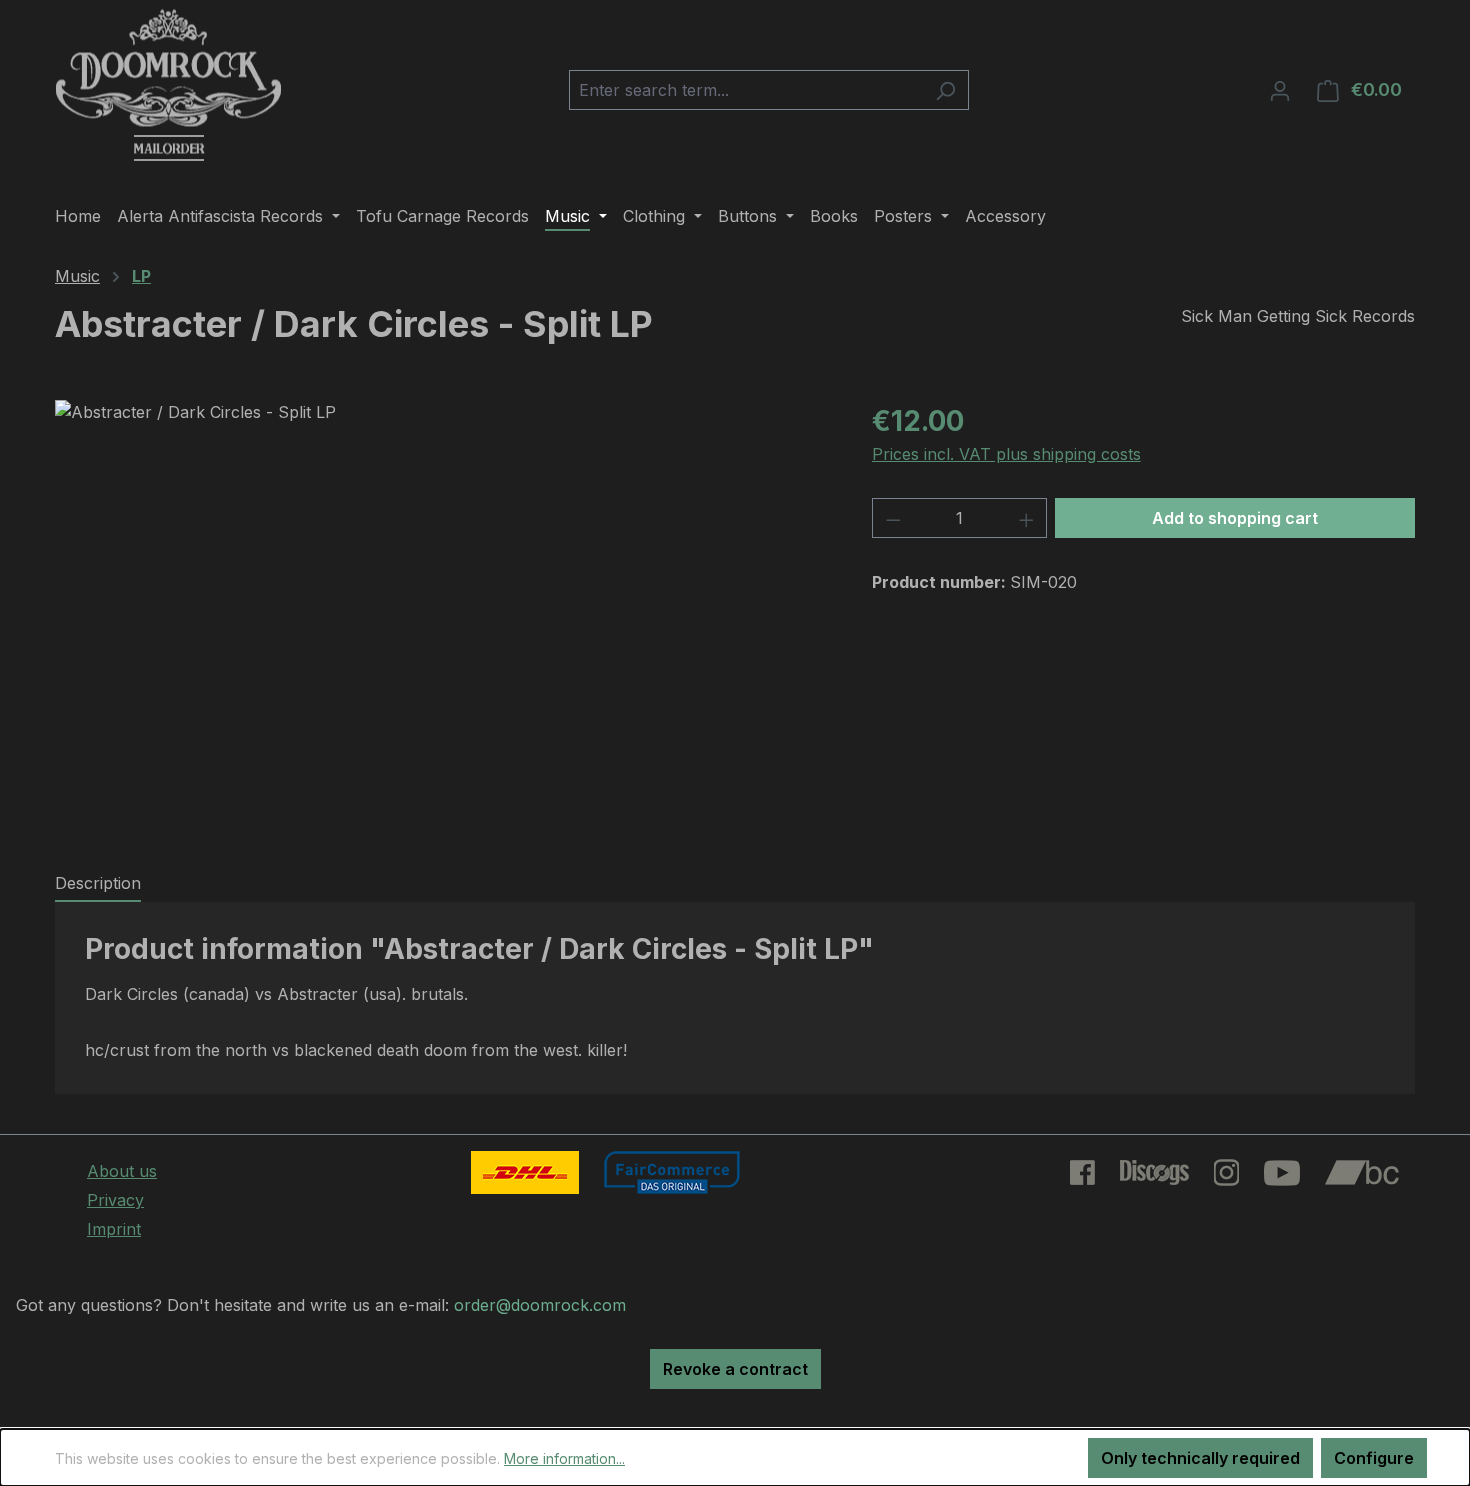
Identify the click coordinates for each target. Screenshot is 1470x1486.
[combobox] (746, 90)
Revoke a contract (735, 1369)
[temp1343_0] (443, 615)
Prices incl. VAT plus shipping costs (1006, 454)
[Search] (945, 90)
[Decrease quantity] (893, 518)
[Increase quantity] (1027, 518)
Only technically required (1200, 1458)
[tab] (98, 884)
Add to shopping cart (1235, 518)
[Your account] (1280, 90)
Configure (1374, 1458)
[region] (443, 615)
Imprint (114, 1229)
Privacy (115, 1200)
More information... (564, 1458)
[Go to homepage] (168, 86)
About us (122, 1171)
